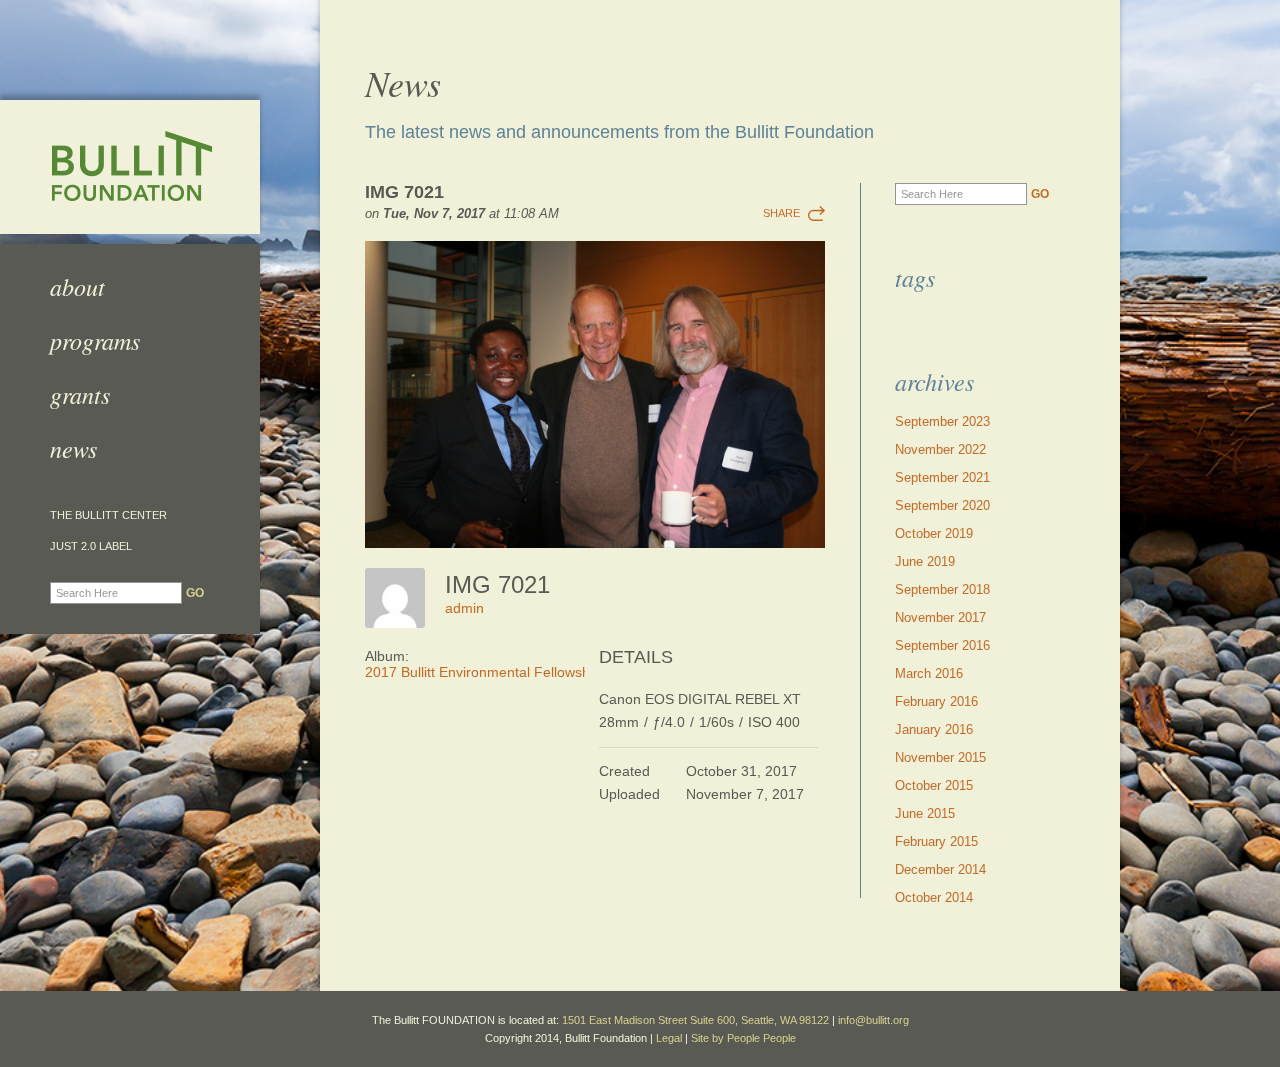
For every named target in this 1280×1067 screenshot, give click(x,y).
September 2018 (942, 589)
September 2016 (942, 645)
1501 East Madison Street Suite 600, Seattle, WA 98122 (695, 1020)
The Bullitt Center (108, 515)
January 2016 (934, 729)
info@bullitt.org (873, 1020)
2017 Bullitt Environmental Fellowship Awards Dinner (531, 672)
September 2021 (942, 477)
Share (781, 213)
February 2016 (936, 701)
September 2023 (942, 421)
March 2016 (929, 673)
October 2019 (934, 533)
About (77, 286)
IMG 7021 (404, 192)
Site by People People (743, 1038)
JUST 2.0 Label (91, 546)
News (73, 448)
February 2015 (936, 841)
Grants (80, 394)
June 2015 (925, 813)
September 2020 (942, 505)
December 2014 (940, 869)
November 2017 (940, 617)
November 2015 (940, 757)
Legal (669, 1038)
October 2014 (934, 897)
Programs (95, 340)
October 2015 (934, 785)
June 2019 (925, 561)
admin (464, 608)
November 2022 (940, 449)
